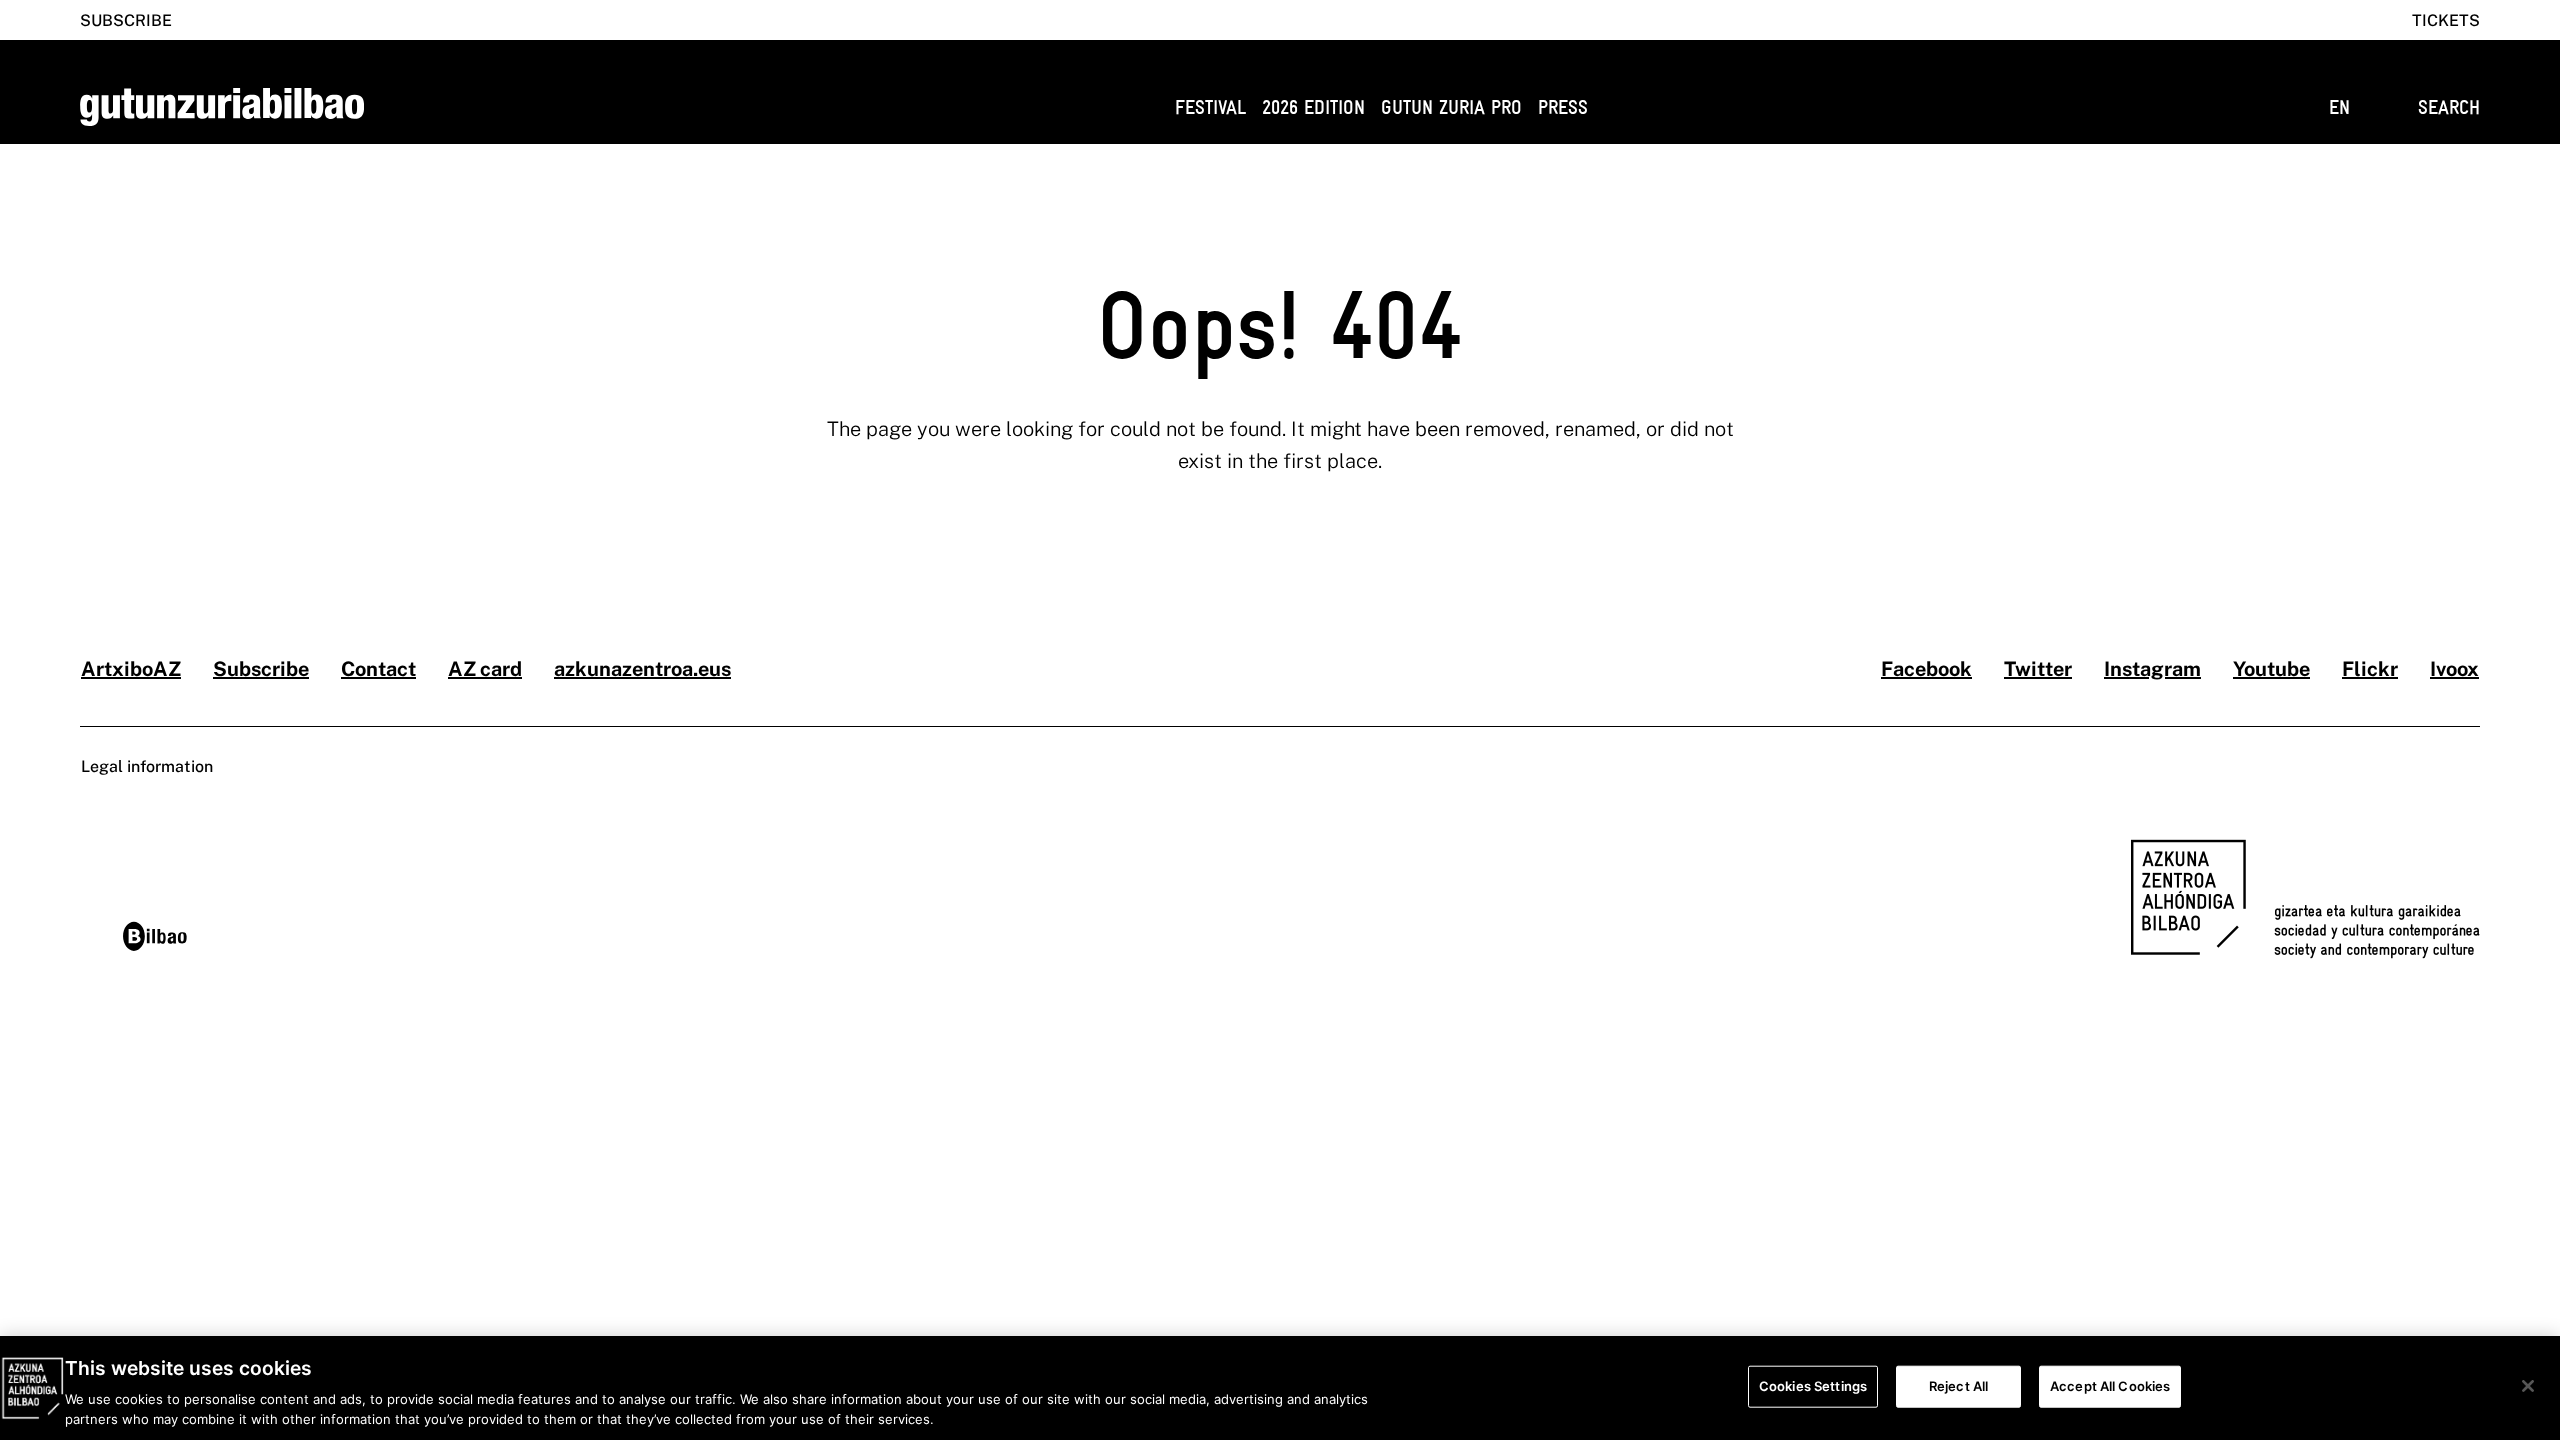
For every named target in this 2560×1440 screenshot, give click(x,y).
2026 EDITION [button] (1313, 107)
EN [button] (2339, 107)
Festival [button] (1210, 107)
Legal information (147, 766)
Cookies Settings (1813, 1386)
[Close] (2528, 1386)
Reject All (1958, 1386)
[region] (1280, 1388)
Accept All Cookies (2110, 1386)
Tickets (2446, 20)
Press (1563, 107)
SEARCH (2449, 107)
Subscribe (126, 20)
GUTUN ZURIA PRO (1451, 107)
